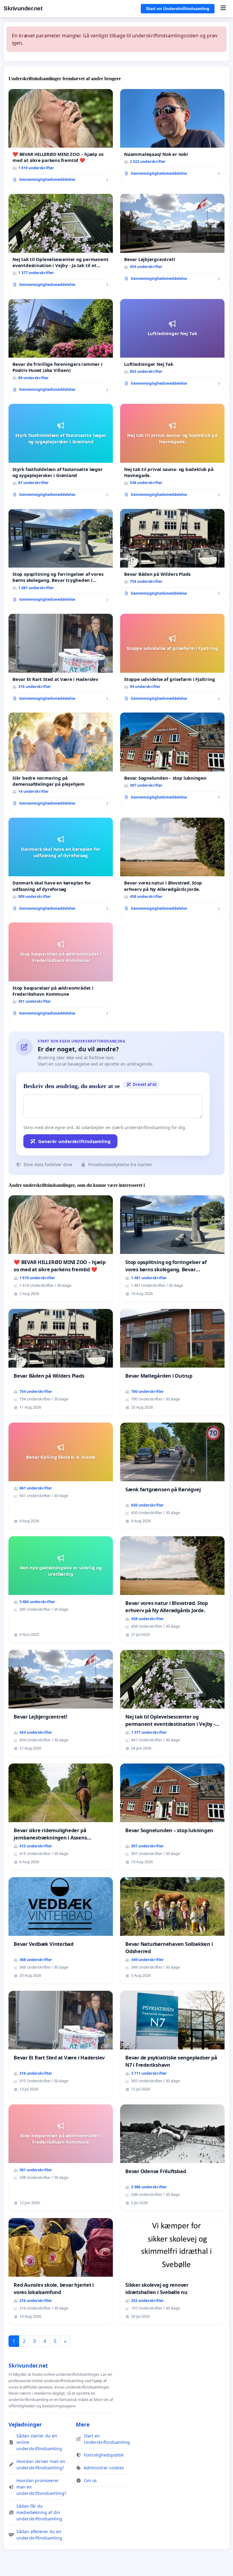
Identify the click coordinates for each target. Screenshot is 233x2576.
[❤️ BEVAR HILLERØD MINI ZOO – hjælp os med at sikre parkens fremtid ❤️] (61, 138)
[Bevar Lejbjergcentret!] (172, 240)
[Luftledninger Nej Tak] (172, 345)
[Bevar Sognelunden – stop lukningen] (172, 758)
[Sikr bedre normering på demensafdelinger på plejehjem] (61, 761)
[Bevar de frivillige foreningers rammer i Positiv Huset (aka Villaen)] (61, 348)
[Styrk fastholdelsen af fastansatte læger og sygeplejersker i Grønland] (61, 453)
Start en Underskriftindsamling (178, 9)
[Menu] (223, 9)
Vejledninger (25, 2424)
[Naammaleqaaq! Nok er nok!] (172, 135)
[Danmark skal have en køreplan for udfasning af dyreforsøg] (61, 867)
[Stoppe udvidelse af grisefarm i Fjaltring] (172, 659)
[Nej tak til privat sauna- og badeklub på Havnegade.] (172, 453)
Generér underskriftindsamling (74, 1141)
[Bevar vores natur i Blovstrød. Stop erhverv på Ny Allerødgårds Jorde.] (172, 867)
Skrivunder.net (23, 8)
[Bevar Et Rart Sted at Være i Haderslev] (61, 659)
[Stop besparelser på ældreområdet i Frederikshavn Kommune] (61, 971)
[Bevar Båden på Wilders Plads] (172, 555)
